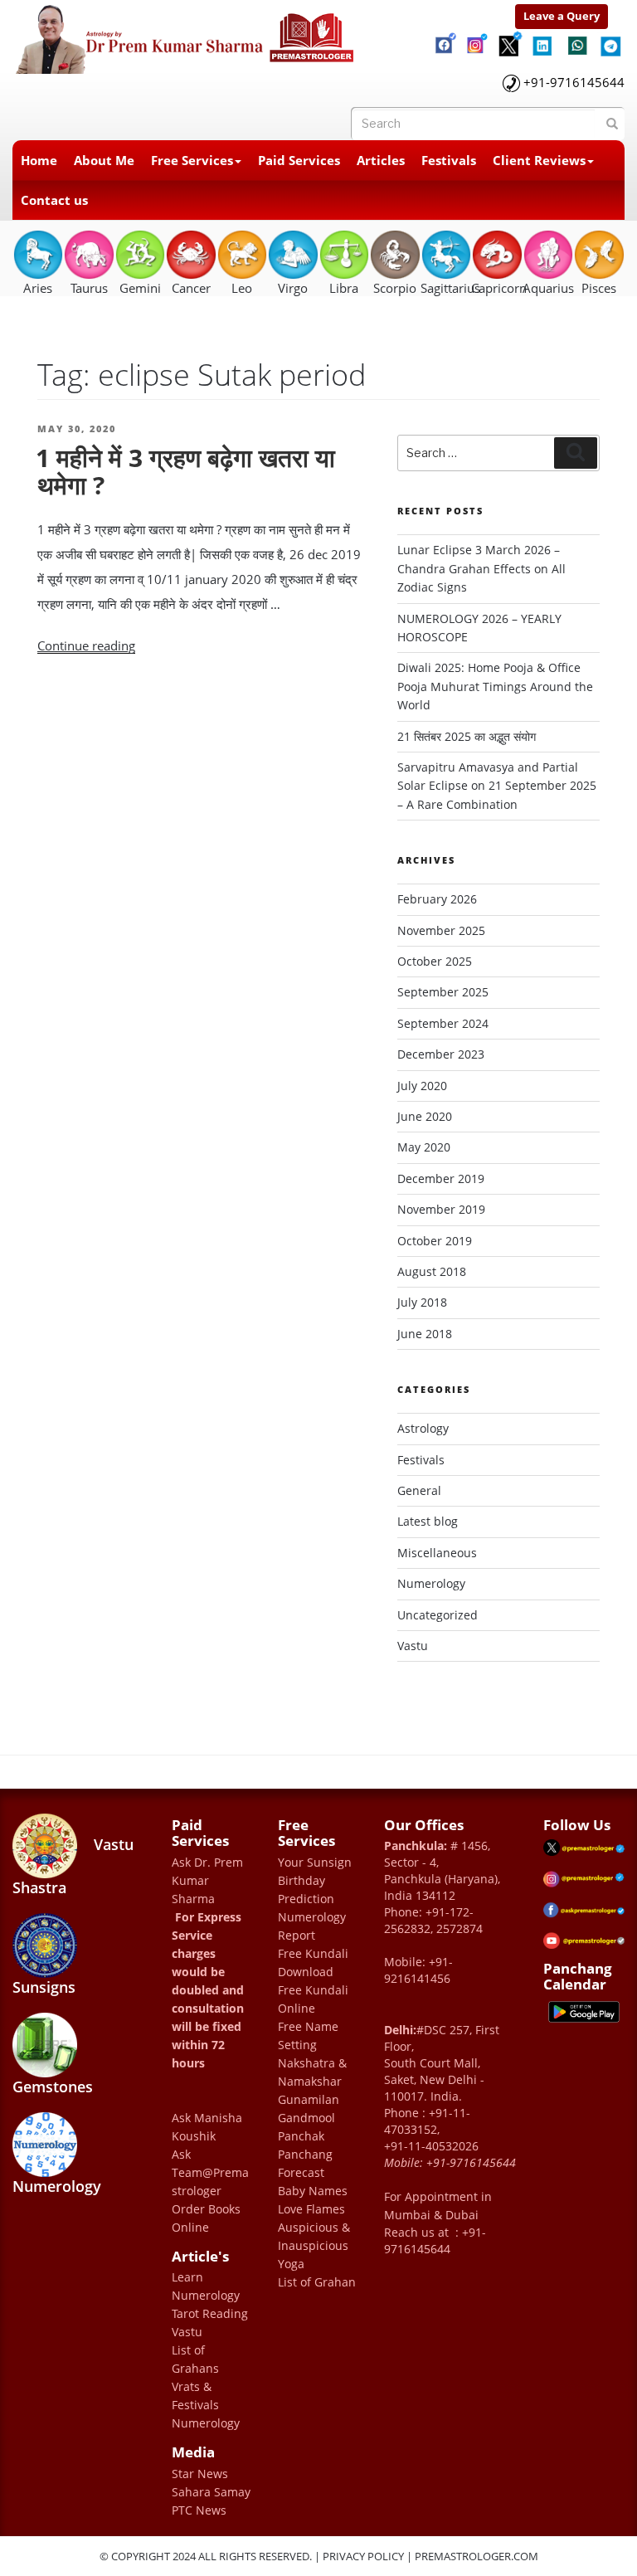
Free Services (192, 160)
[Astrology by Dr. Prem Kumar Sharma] (186, 35)
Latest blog (428, 1521)
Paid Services (299, 160)
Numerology (431, 1583)
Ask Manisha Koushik (207, 2127)
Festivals (449, 160)
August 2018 (432, 1271)
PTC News (199, 2510)
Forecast (301, 2172)
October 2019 (435, 1241)
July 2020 (422, 1086)
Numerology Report (312, 1926)
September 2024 (443, 1023)
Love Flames (311, 2209)
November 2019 (441, 1209)
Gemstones (53, 2086)
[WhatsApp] (576, 41)
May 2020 (424, 1147)
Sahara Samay (211, 2492)
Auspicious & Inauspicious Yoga (314, 2245)
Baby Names (313, 2191)
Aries (38, 288)
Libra (344, 288)
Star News (200, 2474)
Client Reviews (539, 160)
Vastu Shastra (73, 1865)
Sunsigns (44, 1987)
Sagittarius (446, 288)
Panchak (301, 2136)
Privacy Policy (363, 2556)
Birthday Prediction (306, 1889)
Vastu (413, 1646)
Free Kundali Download (313, 1962)
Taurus (89, 288)
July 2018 (422, 1302)
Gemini (140, 288)
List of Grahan (317, 2282)
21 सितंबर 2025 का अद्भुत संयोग (467, 736)
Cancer (191, 288)
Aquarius (548, 288)
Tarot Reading (210, 2313)
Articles (381, 160)
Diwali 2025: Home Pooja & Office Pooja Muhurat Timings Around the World (495, 686)
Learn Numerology (206, 2286)
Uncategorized (438, 1615)
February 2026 (437, 899)
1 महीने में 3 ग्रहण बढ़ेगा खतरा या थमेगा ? (185, 471)
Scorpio (395, 288)
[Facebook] (444, 37)
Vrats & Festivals (195, 2396)
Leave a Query (562, 16)
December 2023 (441, 1054)
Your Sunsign (315, 1862)
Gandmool (306, 2118)
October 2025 (435, 961)
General (419, 1490)
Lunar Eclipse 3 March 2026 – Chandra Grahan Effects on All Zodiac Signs (481, 568)
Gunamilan (309, 2099)
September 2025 (443, 992)
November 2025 (441, 930)
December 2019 (441, 1178)
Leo (242, 288)
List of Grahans (195, 2359)
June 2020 (425, 1116)
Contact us (54, 200)
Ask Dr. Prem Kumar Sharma (207, 1880)
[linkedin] (543, 40)
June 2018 (425, 1334)
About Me (104, 160)
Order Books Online (206, 2218)
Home (39, 160)
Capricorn (496, 288)
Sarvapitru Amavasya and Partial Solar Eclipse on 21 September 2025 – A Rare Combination (497, 786)
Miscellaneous (437, 1553)
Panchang (305, 2154)
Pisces (599, 288)
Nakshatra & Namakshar (312, 2072)
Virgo (293, 288)
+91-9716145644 (574, 82)
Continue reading (86, 645)
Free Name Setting (308, 2035)
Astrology (423, 1428)
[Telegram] (610, 40)
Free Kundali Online (313, 1999)
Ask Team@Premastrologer (210, 2172)
